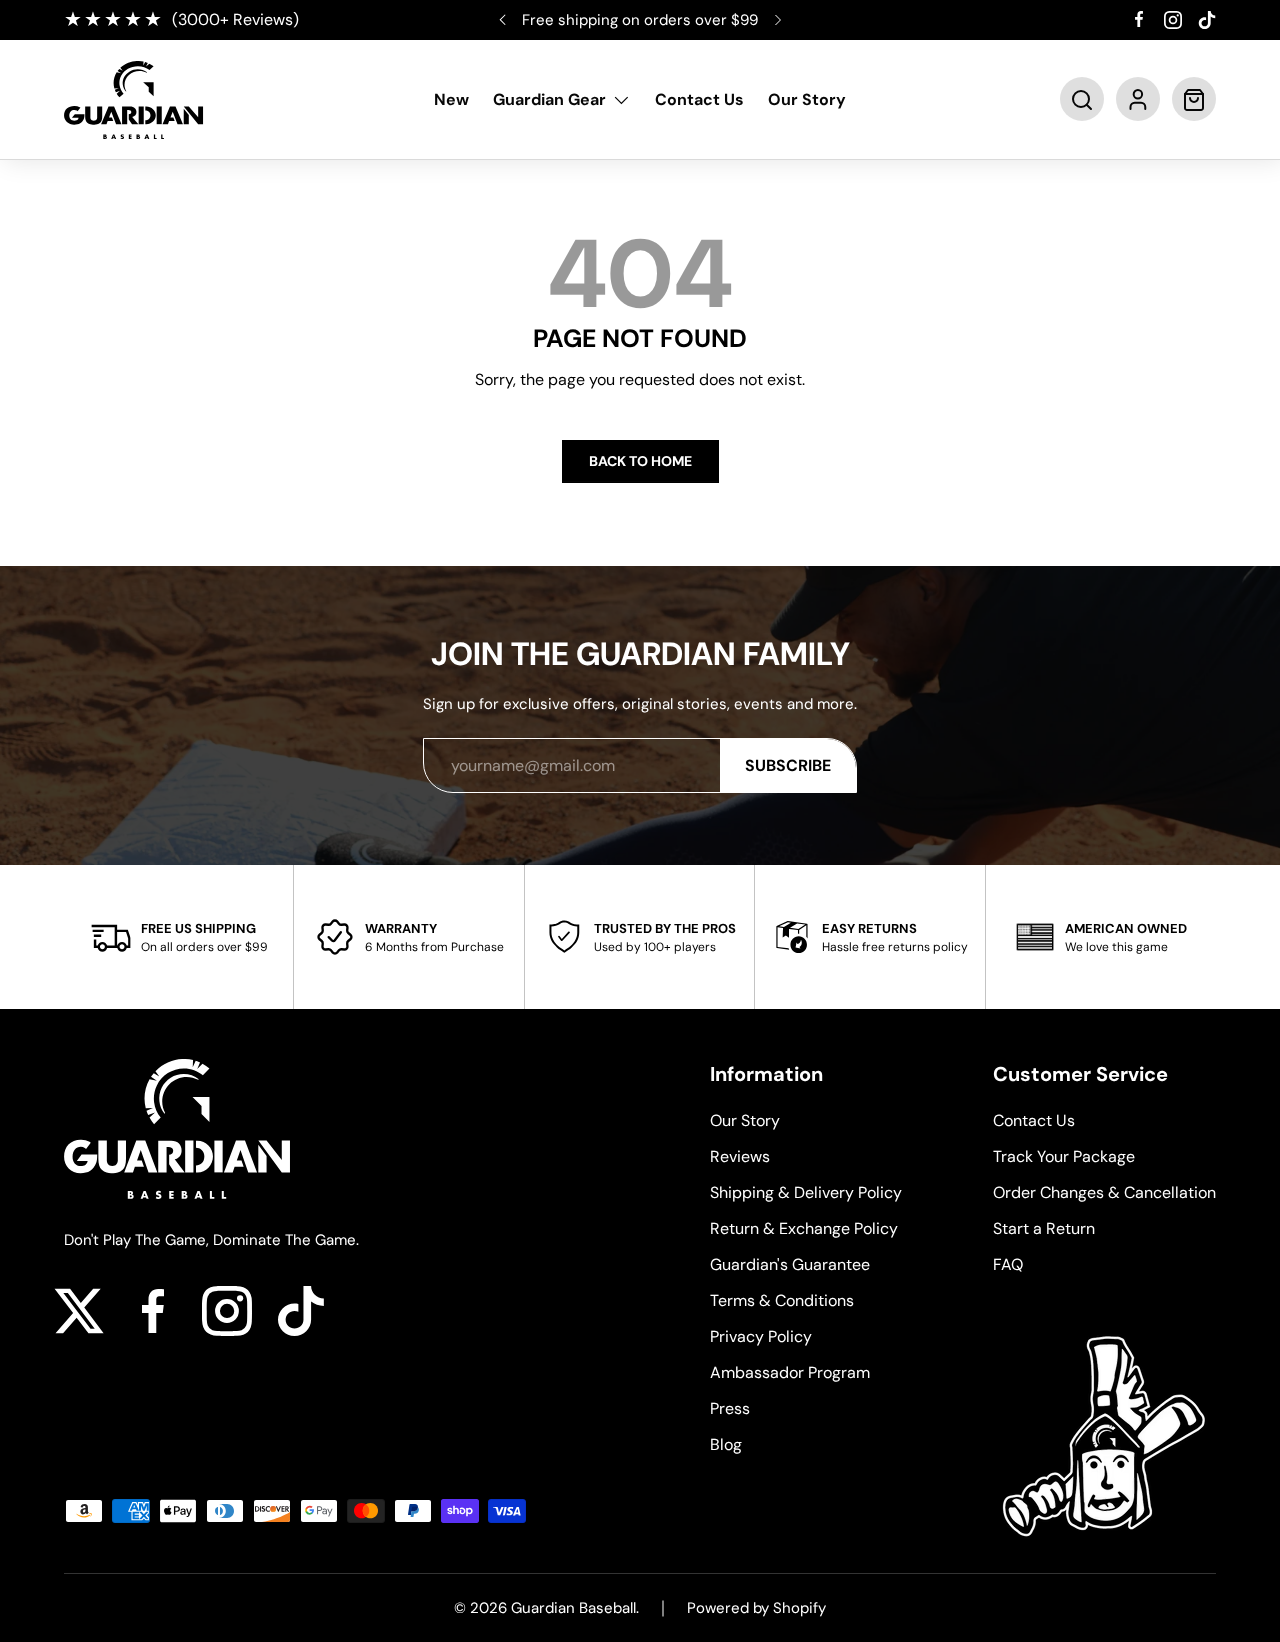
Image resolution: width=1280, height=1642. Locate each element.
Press (730, 1408)
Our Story (807, 100)
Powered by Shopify (756, 1608)
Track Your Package (1064, 1156)
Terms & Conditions (782, 1300)
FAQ (1008, 1264)
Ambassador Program (790, 1372)
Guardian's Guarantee (790, 1264)
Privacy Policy (761, 1336)
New (451, 100)
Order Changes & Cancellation (1104, 1192)
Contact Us (699, 100)
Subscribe (788, 765)
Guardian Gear (549, 100)
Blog (726, 1444)
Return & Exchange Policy (804, 1228)
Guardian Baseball (573, 1608)
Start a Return (1044, 1228)
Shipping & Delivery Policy (806, 1192)
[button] (1082, 100)
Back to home (640, 461)
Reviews (740, 1156)
